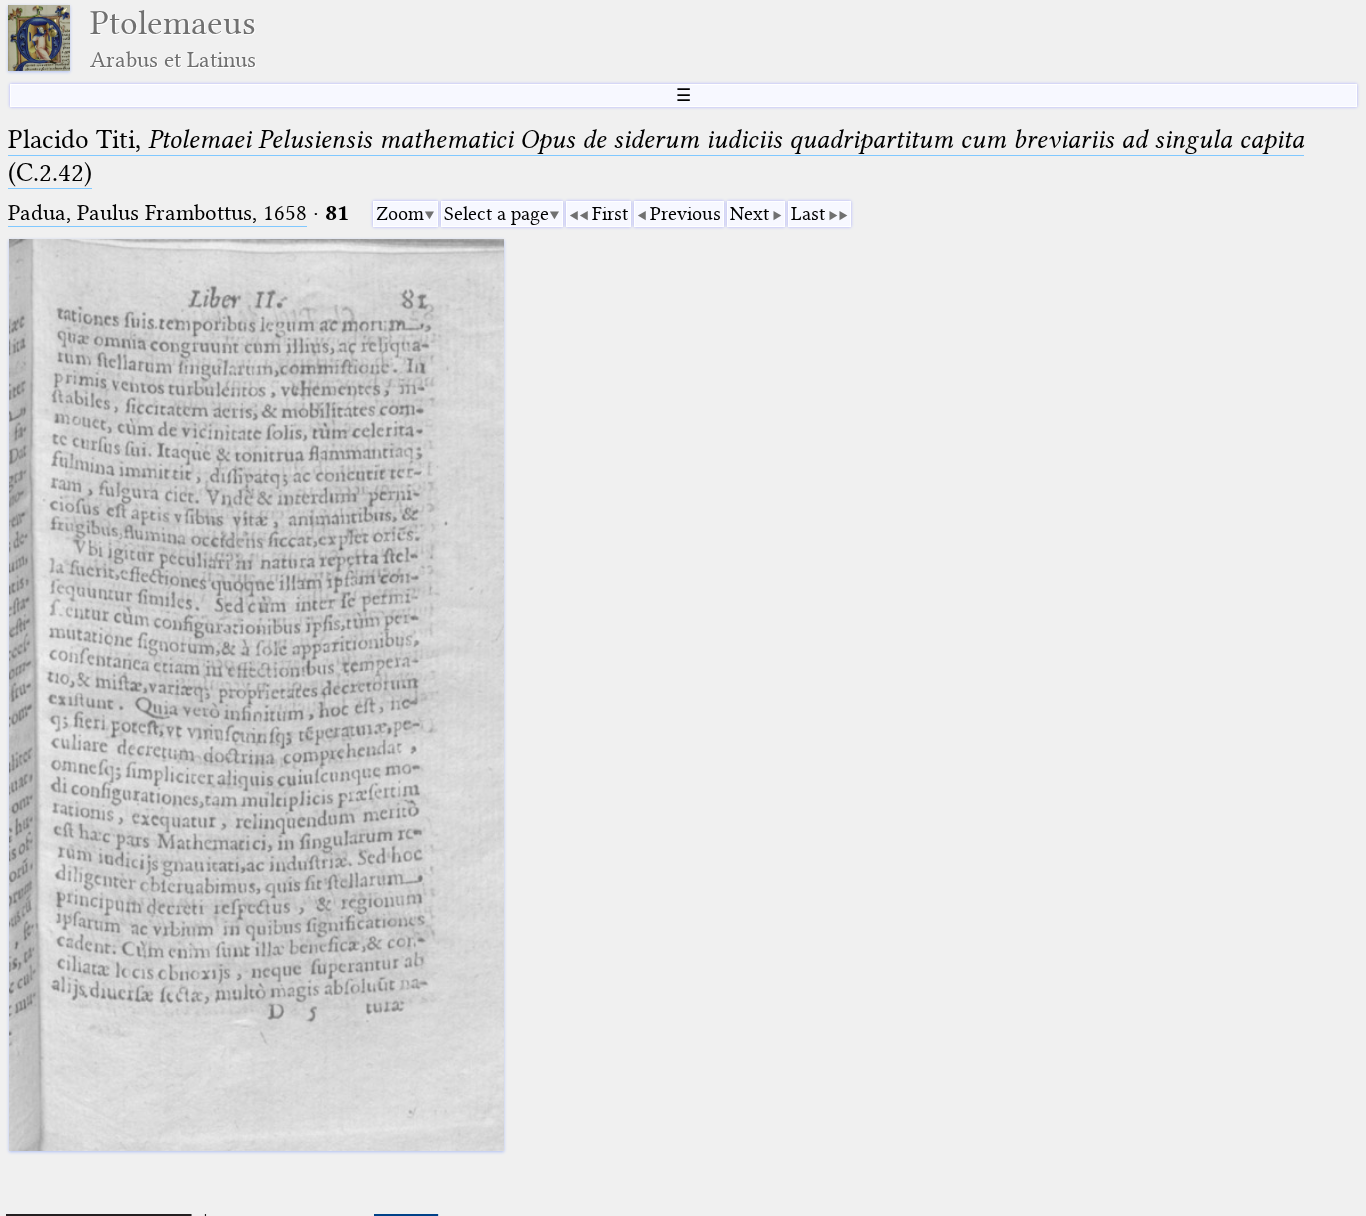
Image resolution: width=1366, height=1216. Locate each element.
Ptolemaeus (173, 38)
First (610, 213)
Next (749, 213)
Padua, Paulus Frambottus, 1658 (157, 212)
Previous (685, 213)
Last (808, 213)
